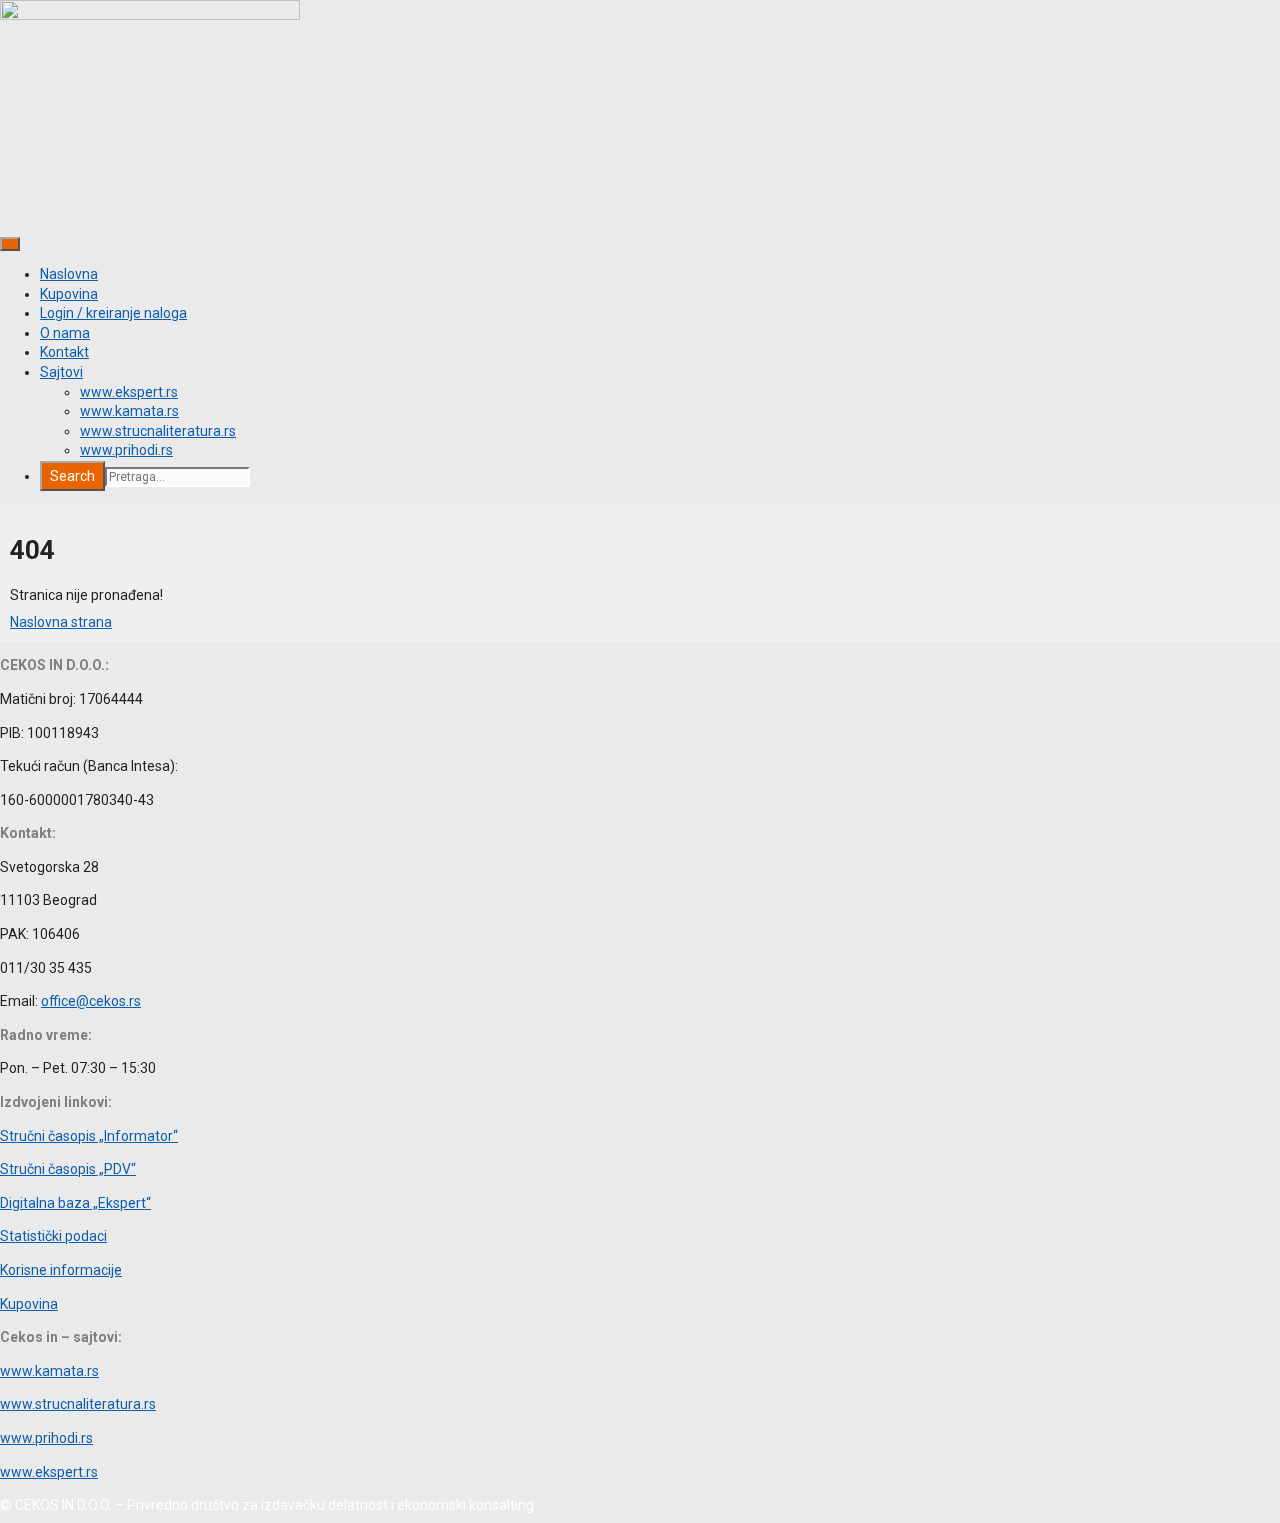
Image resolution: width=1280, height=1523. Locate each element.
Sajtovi (61, 372)
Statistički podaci (53, 1236)
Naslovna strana (61, 622)
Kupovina (69, 294)
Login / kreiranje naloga (113, 313)
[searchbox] (177, 477)
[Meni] (10, 244)
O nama (65, 333)
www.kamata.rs (129, 411)
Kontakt (64, 352)
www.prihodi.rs (126, 450)
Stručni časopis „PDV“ (68, 1169)
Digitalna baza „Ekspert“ (75, 1203)
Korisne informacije (61, 1270)
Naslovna (69, 274)
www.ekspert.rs (129, 392)
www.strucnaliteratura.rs (158, 431)
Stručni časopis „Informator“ (89, 1136)
